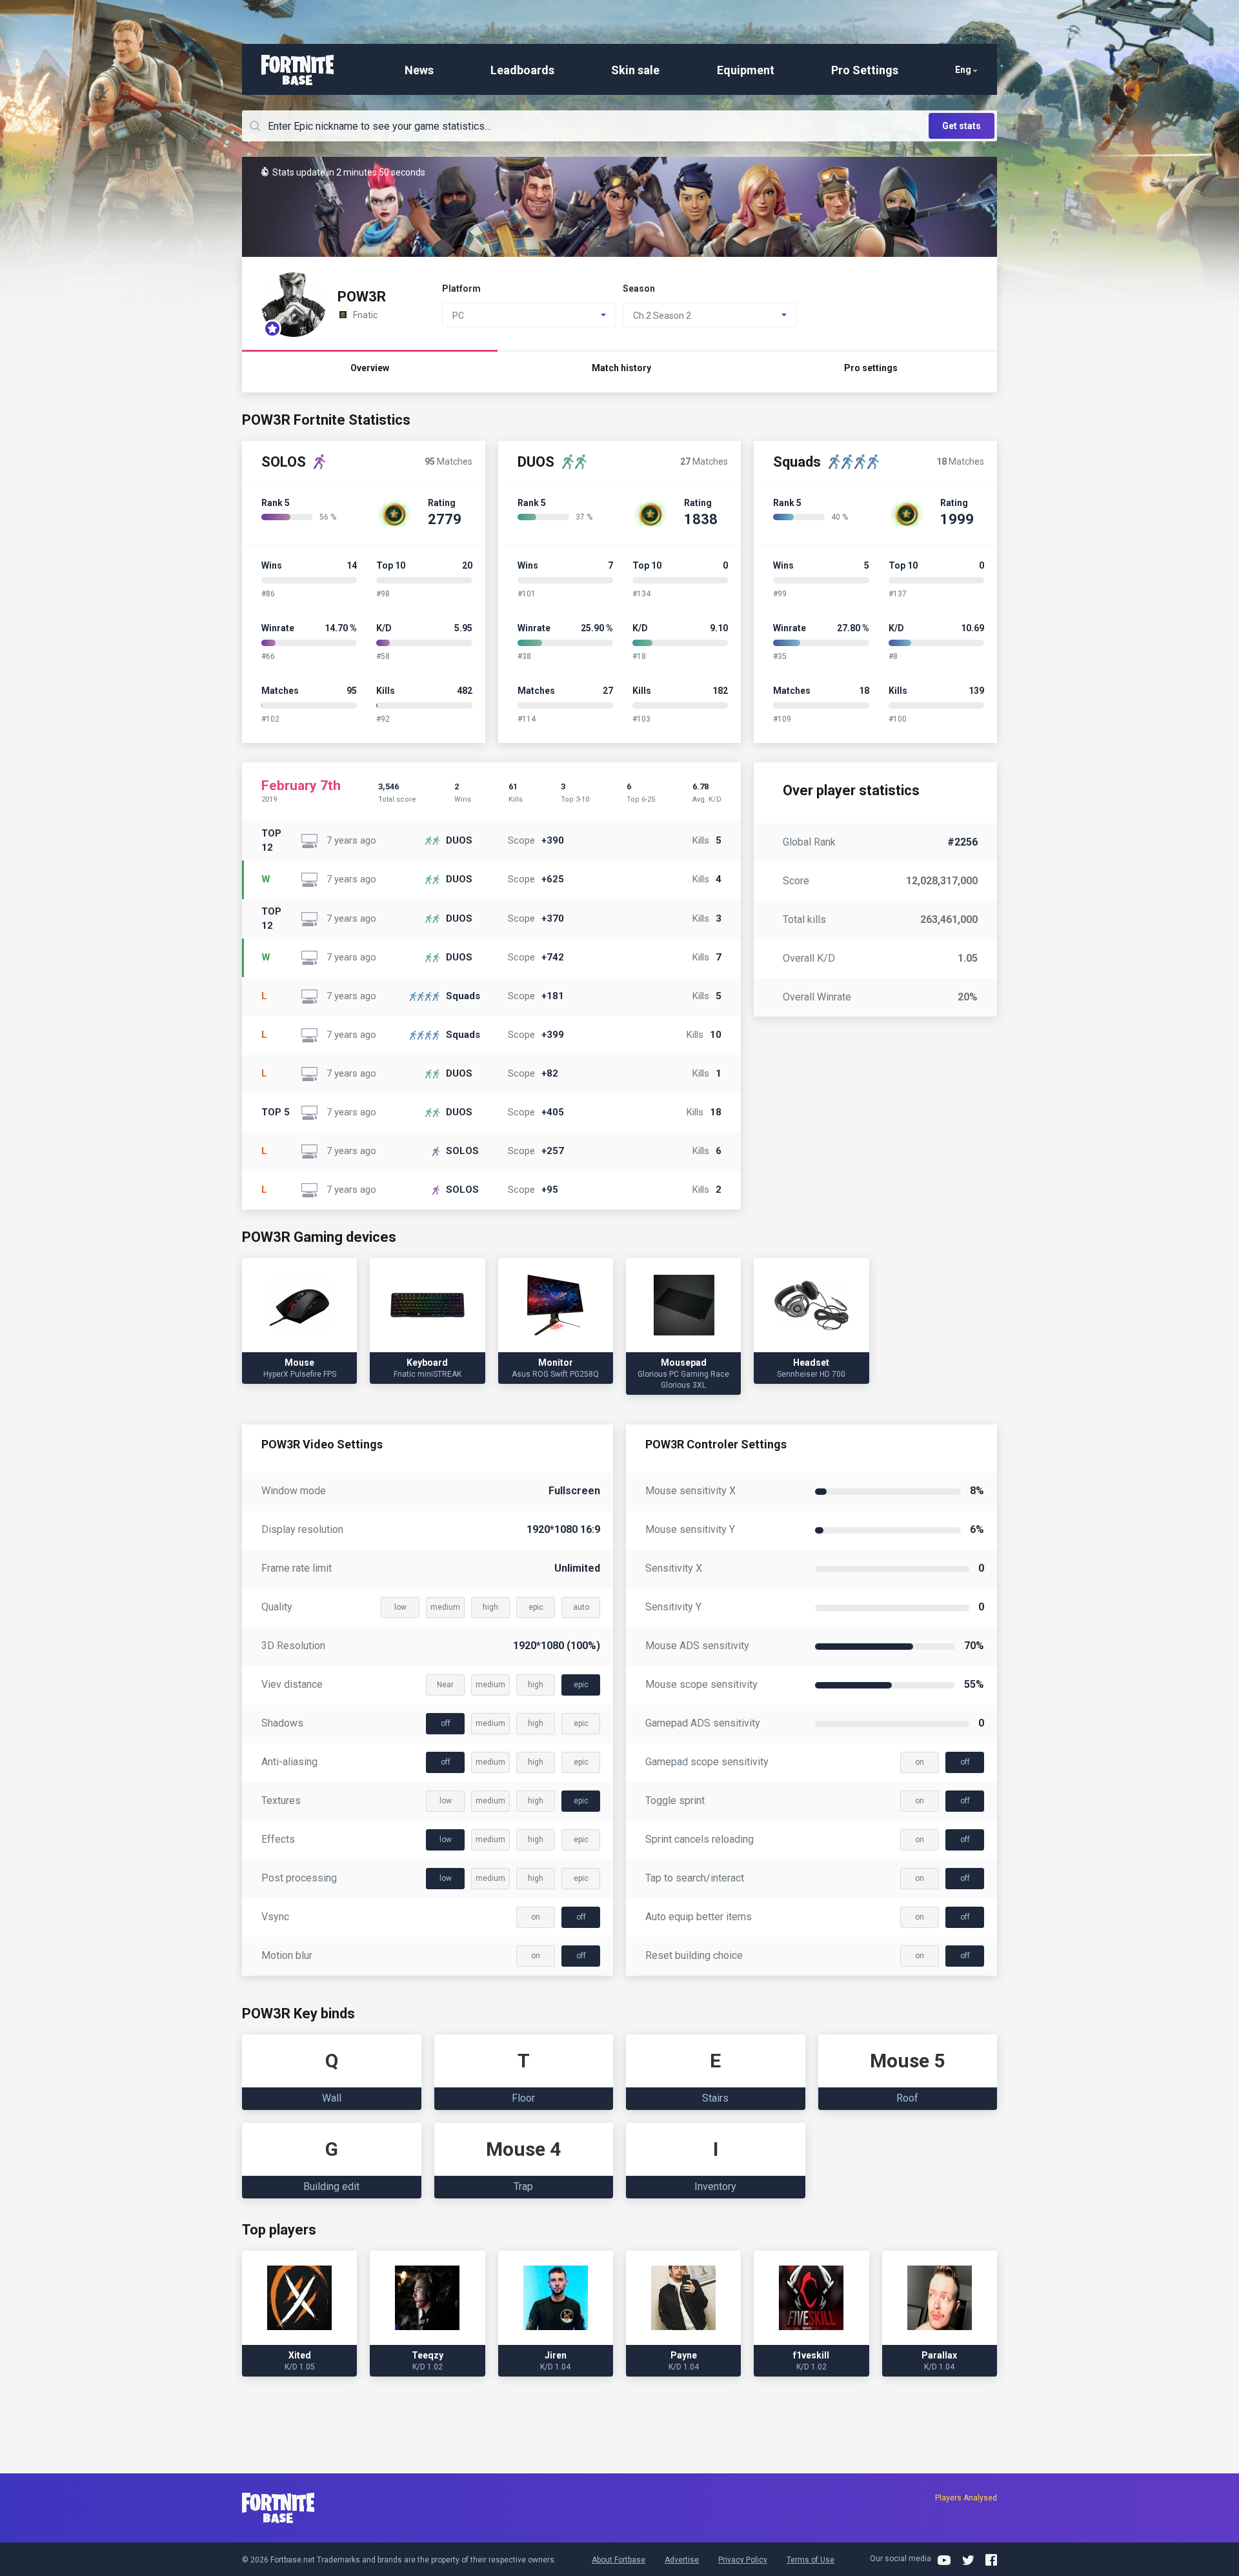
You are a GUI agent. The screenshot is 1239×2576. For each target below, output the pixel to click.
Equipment (746, 70)
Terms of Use (811, 2560)
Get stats (962, 126)
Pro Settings (865, 70)
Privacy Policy (743, 2560)
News (419, 70)
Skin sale (635, 70)
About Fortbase (619, 2560)
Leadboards (522, 70)
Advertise (682, 2560)
